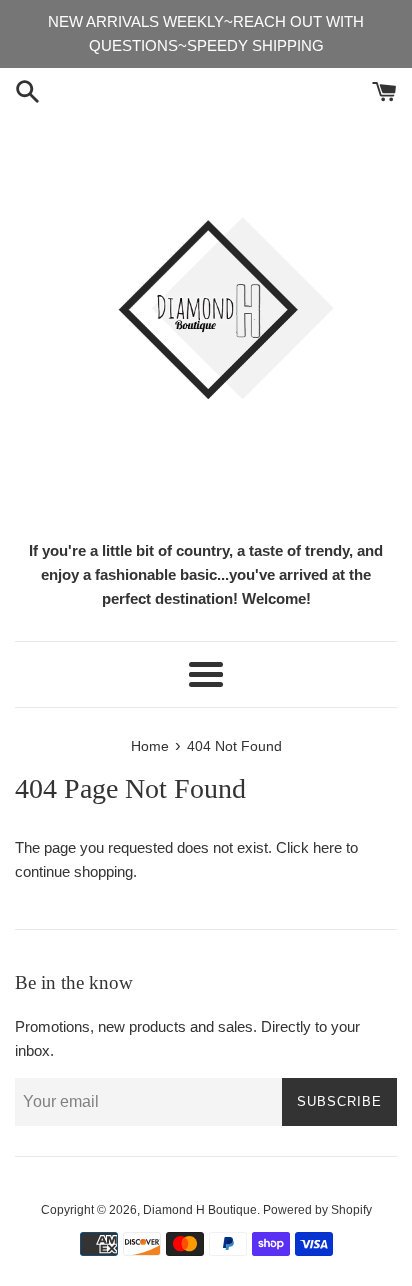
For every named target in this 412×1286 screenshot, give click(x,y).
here (327, 847)
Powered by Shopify (317, 1210)
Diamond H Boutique (200, 1210)
